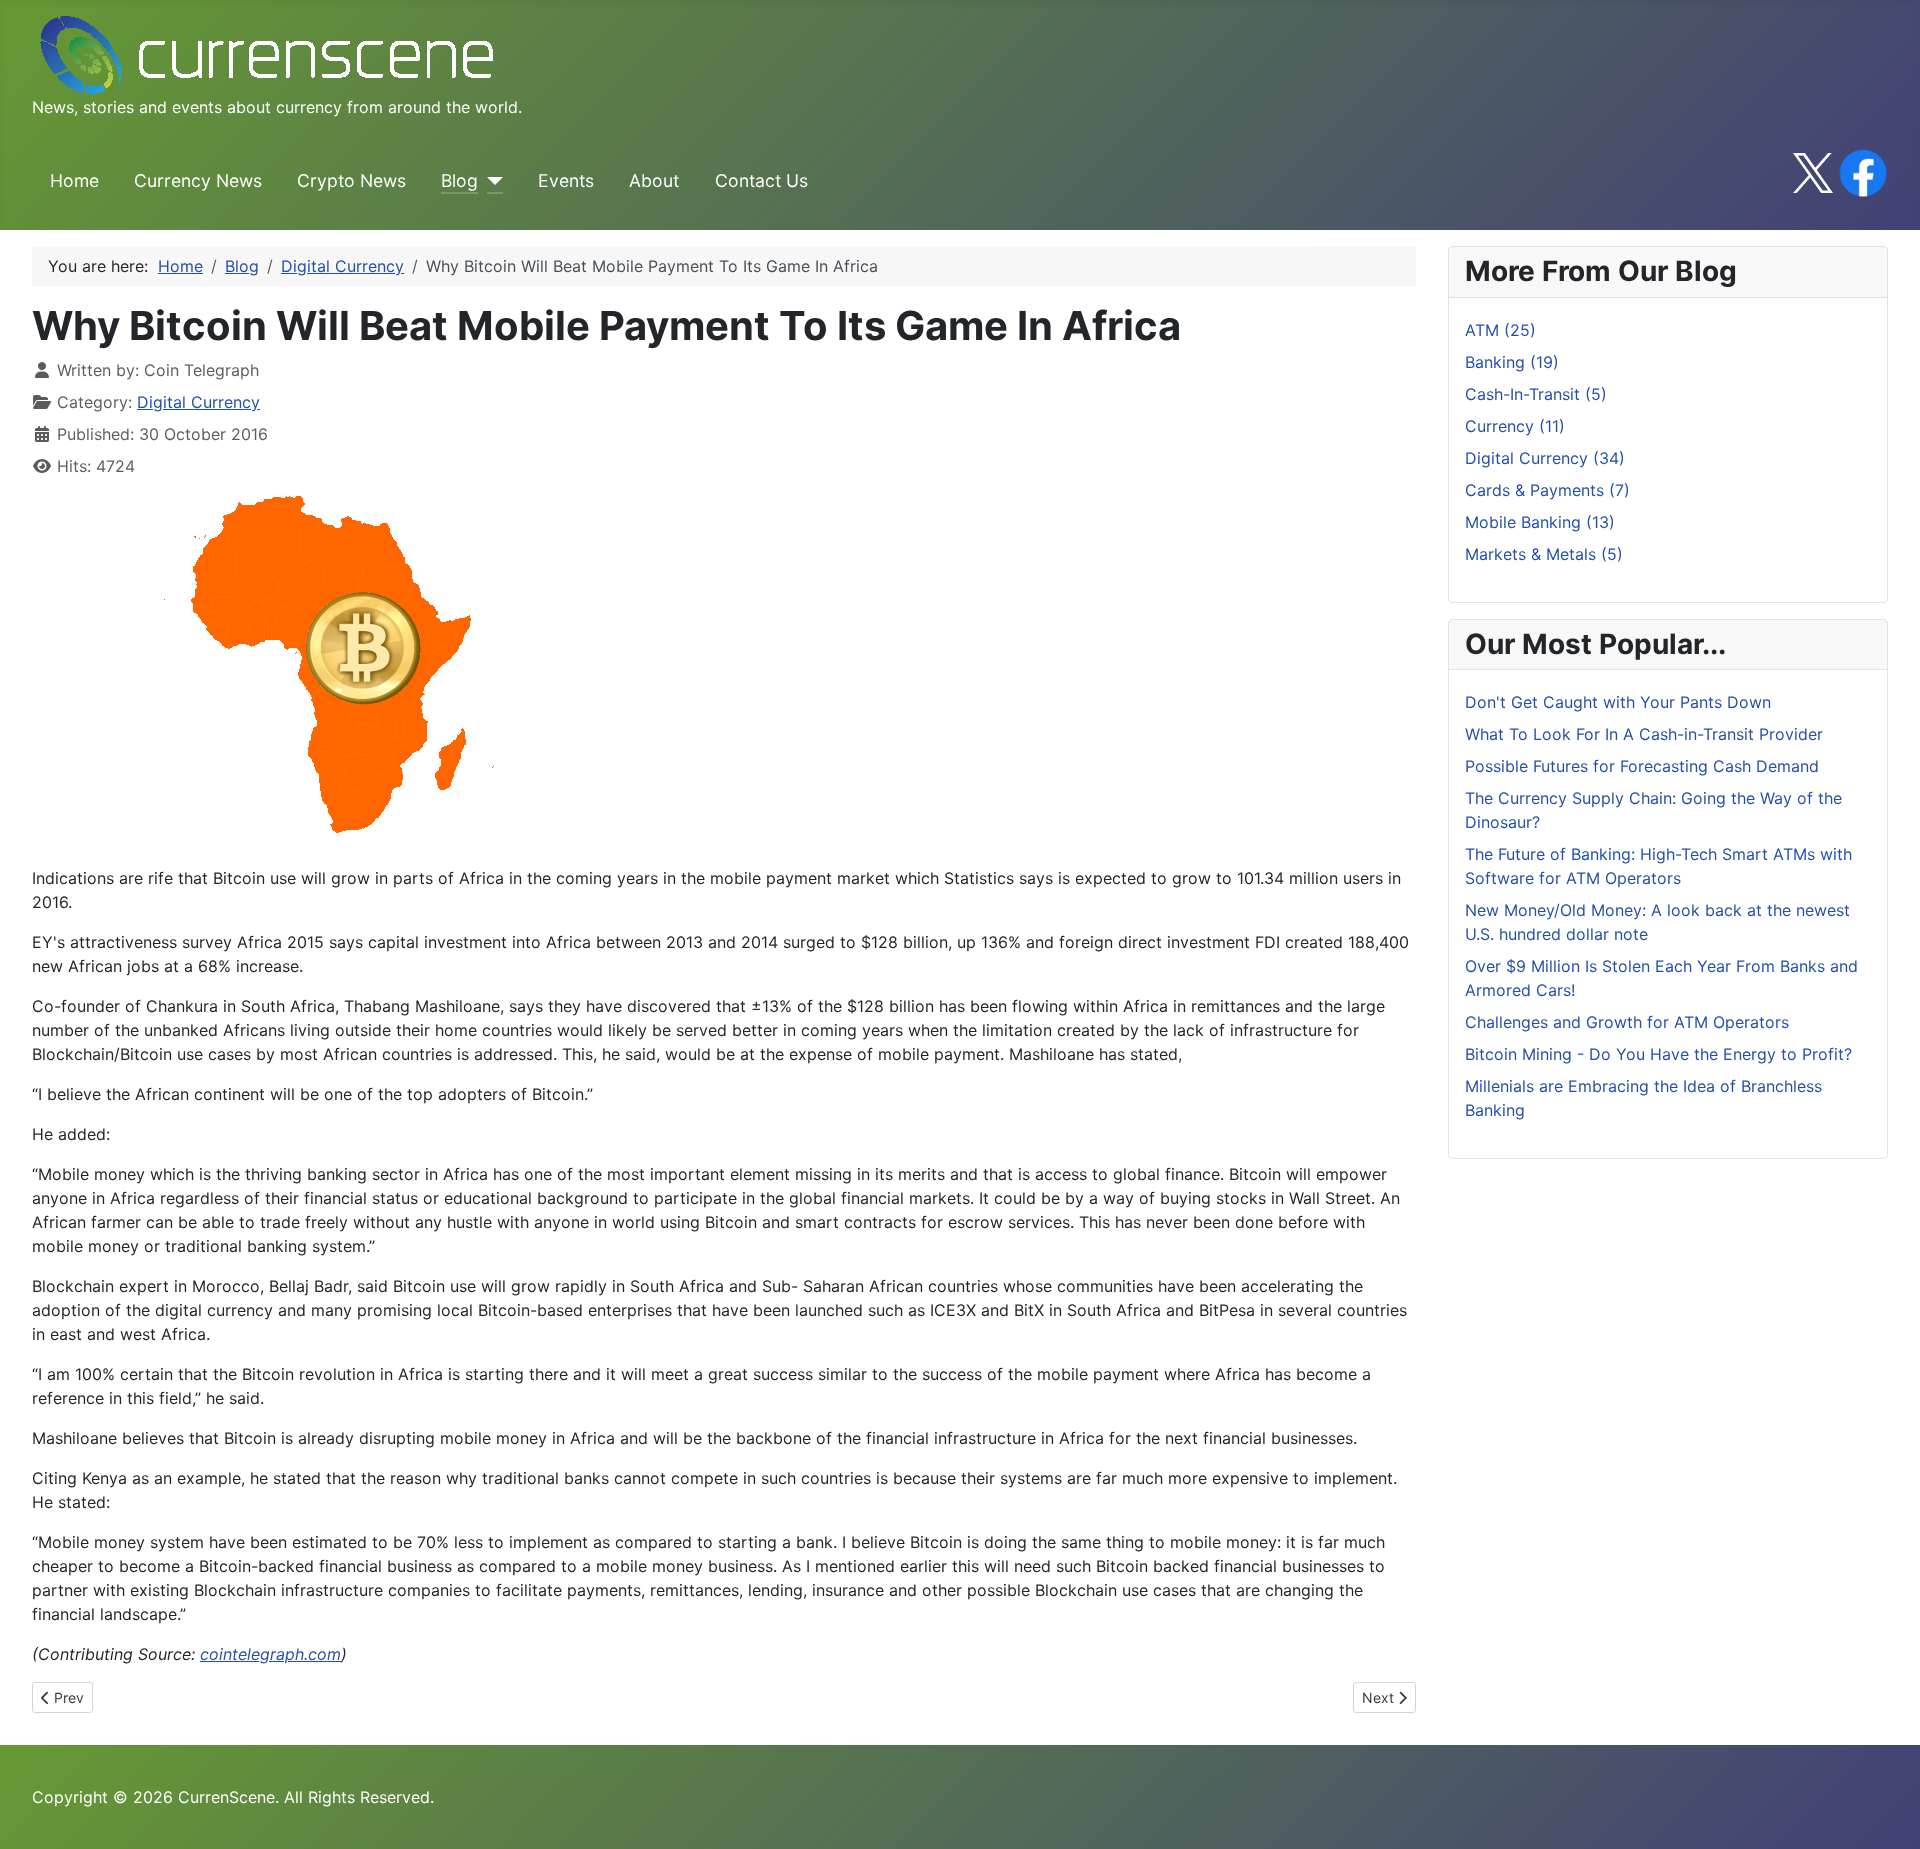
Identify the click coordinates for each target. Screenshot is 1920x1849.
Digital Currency (198, 402)
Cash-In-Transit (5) (1536, 394)
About (654, 180)
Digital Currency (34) (1545, 458)
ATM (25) (1500, 330)
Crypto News (351, 180)
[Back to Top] (1885, 1812)
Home (74, 180)
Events (566, 180)
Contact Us (761, 180)
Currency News (198, 180)
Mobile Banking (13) (1540, 522)
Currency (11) (1515, 426)
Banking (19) (1512, 362)
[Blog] (490, 181)
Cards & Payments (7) (1547, 490)
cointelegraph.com (270, 1654)
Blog (459, 180)
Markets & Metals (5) (1544, 554)
